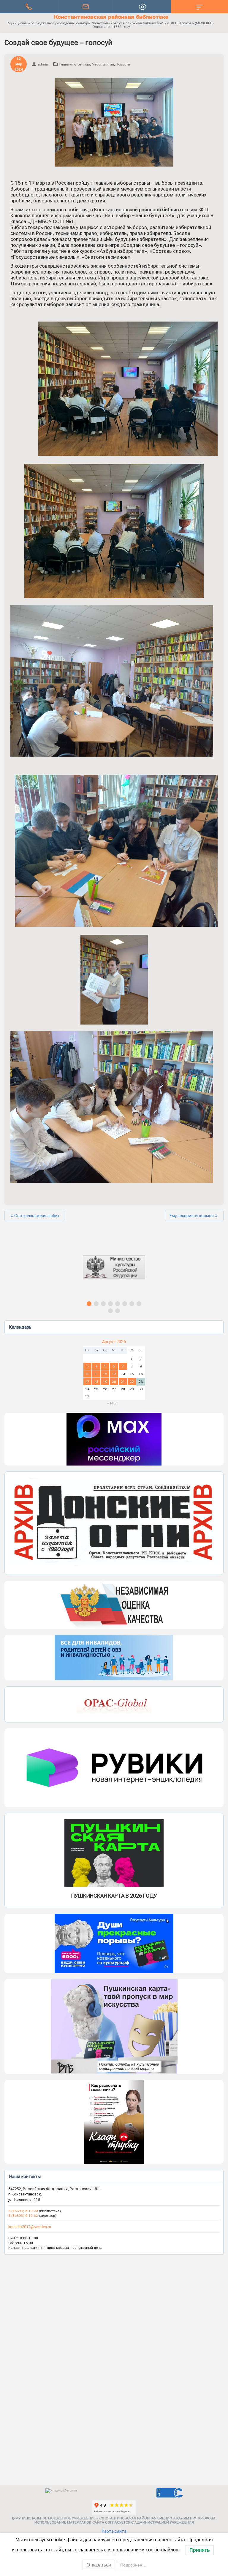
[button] (114, 1272)
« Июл (112, 1403)
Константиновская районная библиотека (111, 17)
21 (123, 1382)
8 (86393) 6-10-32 (23, 2216)
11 (96, 1374)
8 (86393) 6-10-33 (24, 2211)
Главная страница (75, 64)
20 (114, 1382)
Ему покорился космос (192, 1216)
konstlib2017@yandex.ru (30, 2227)
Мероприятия (103, 64)
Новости (123, 64)
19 (105, 1382)
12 (105, 1374)
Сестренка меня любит (37, 1216)
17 (87, 1382)
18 (96, 1382)
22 (132, 1382)
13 (114, 1374)
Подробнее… (133, 2565)
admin (43, 64)
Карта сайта (114, 2531)
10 (87, 1374)
